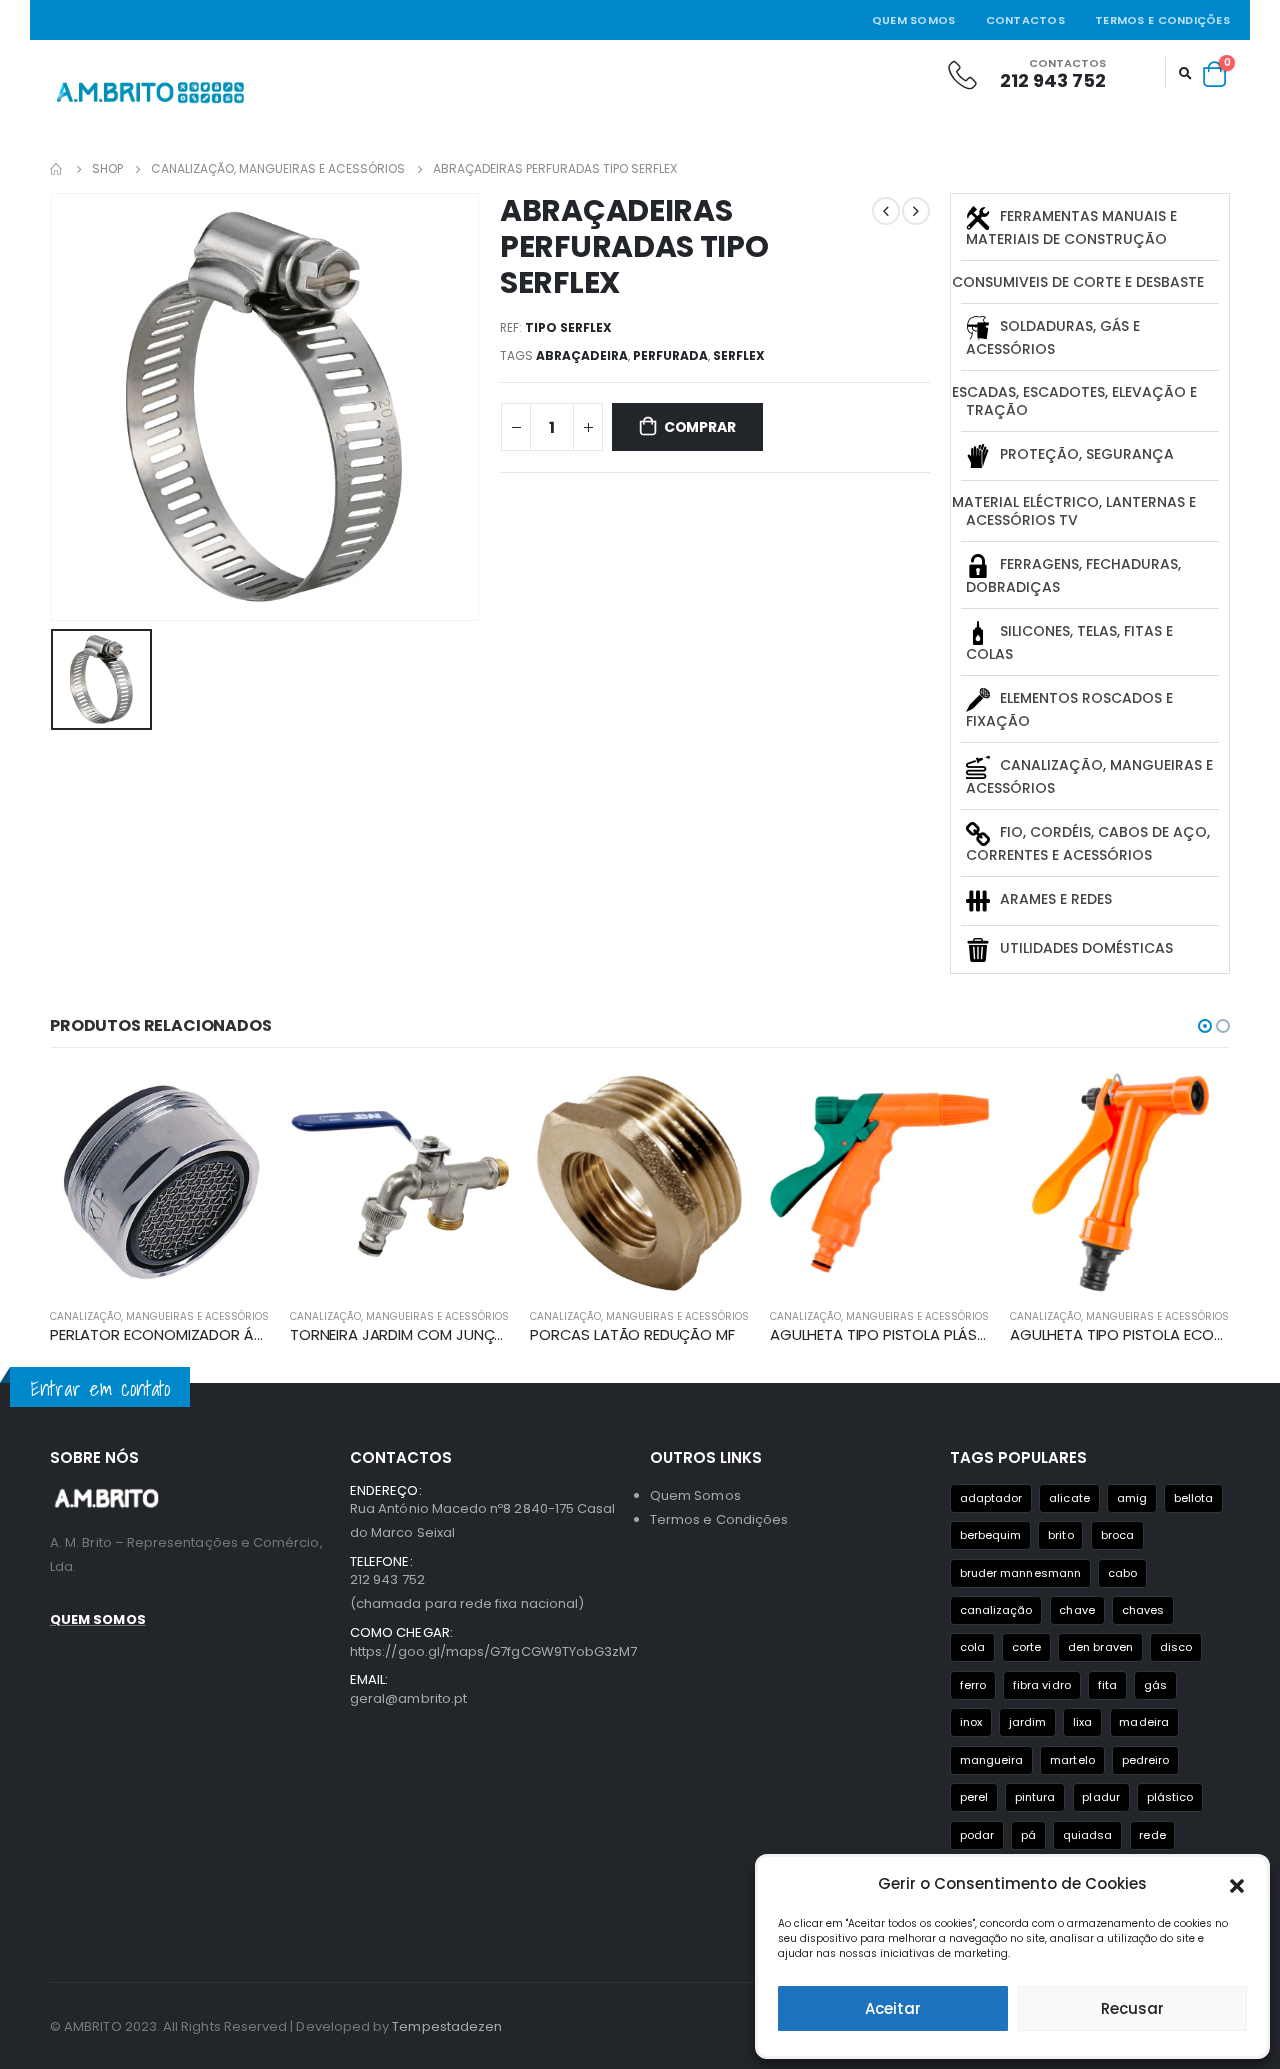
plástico (1170, 1797)
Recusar (1132, 2008)
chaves (1143, 1610)
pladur (1100, 1797)
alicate (1069, 1498)
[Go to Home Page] (57, 169)
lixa (1082, 1722)
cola (972, 1647)
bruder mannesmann (1020, 1573)
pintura (1035, 1797)
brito (1060, 1535)
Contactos (1025, 20)
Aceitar (893, 2008)
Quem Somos (914, 20)
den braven (1100, 1647)
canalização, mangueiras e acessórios (159, 1316)
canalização (996, 1610)
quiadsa (1087, 1835)
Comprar (700, 427)
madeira (1143, 1722)
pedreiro (1146, 1760)
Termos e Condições (1162, 20)
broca (1117, 1535)
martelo (1072, 1760)
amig (1132, 1498)
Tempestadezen (447, 2026)
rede (1152, 1835)
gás (1155, 1685)
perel (974, 1797)
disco (1176, 1647)
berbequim (991, 1535)
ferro (973, 1685)
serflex (739, 355)
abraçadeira (582, 355)
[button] (1237, 1884)
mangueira (992, 1760)
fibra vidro (1042, 1685)
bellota (1193, 1498)
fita (1107, 1685)
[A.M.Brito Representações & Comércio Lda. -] (150, 92)
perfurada (670, 355)
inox (971, 1722)
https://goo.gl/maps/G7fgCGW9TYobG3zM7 (493, 1651)
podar (977, 1835)
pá (1028, 1835)
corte (1026, 1647)
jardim (1027, 1722)
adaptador (991, 1498)
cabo (1122, 1573)
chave (1076, 1610)
